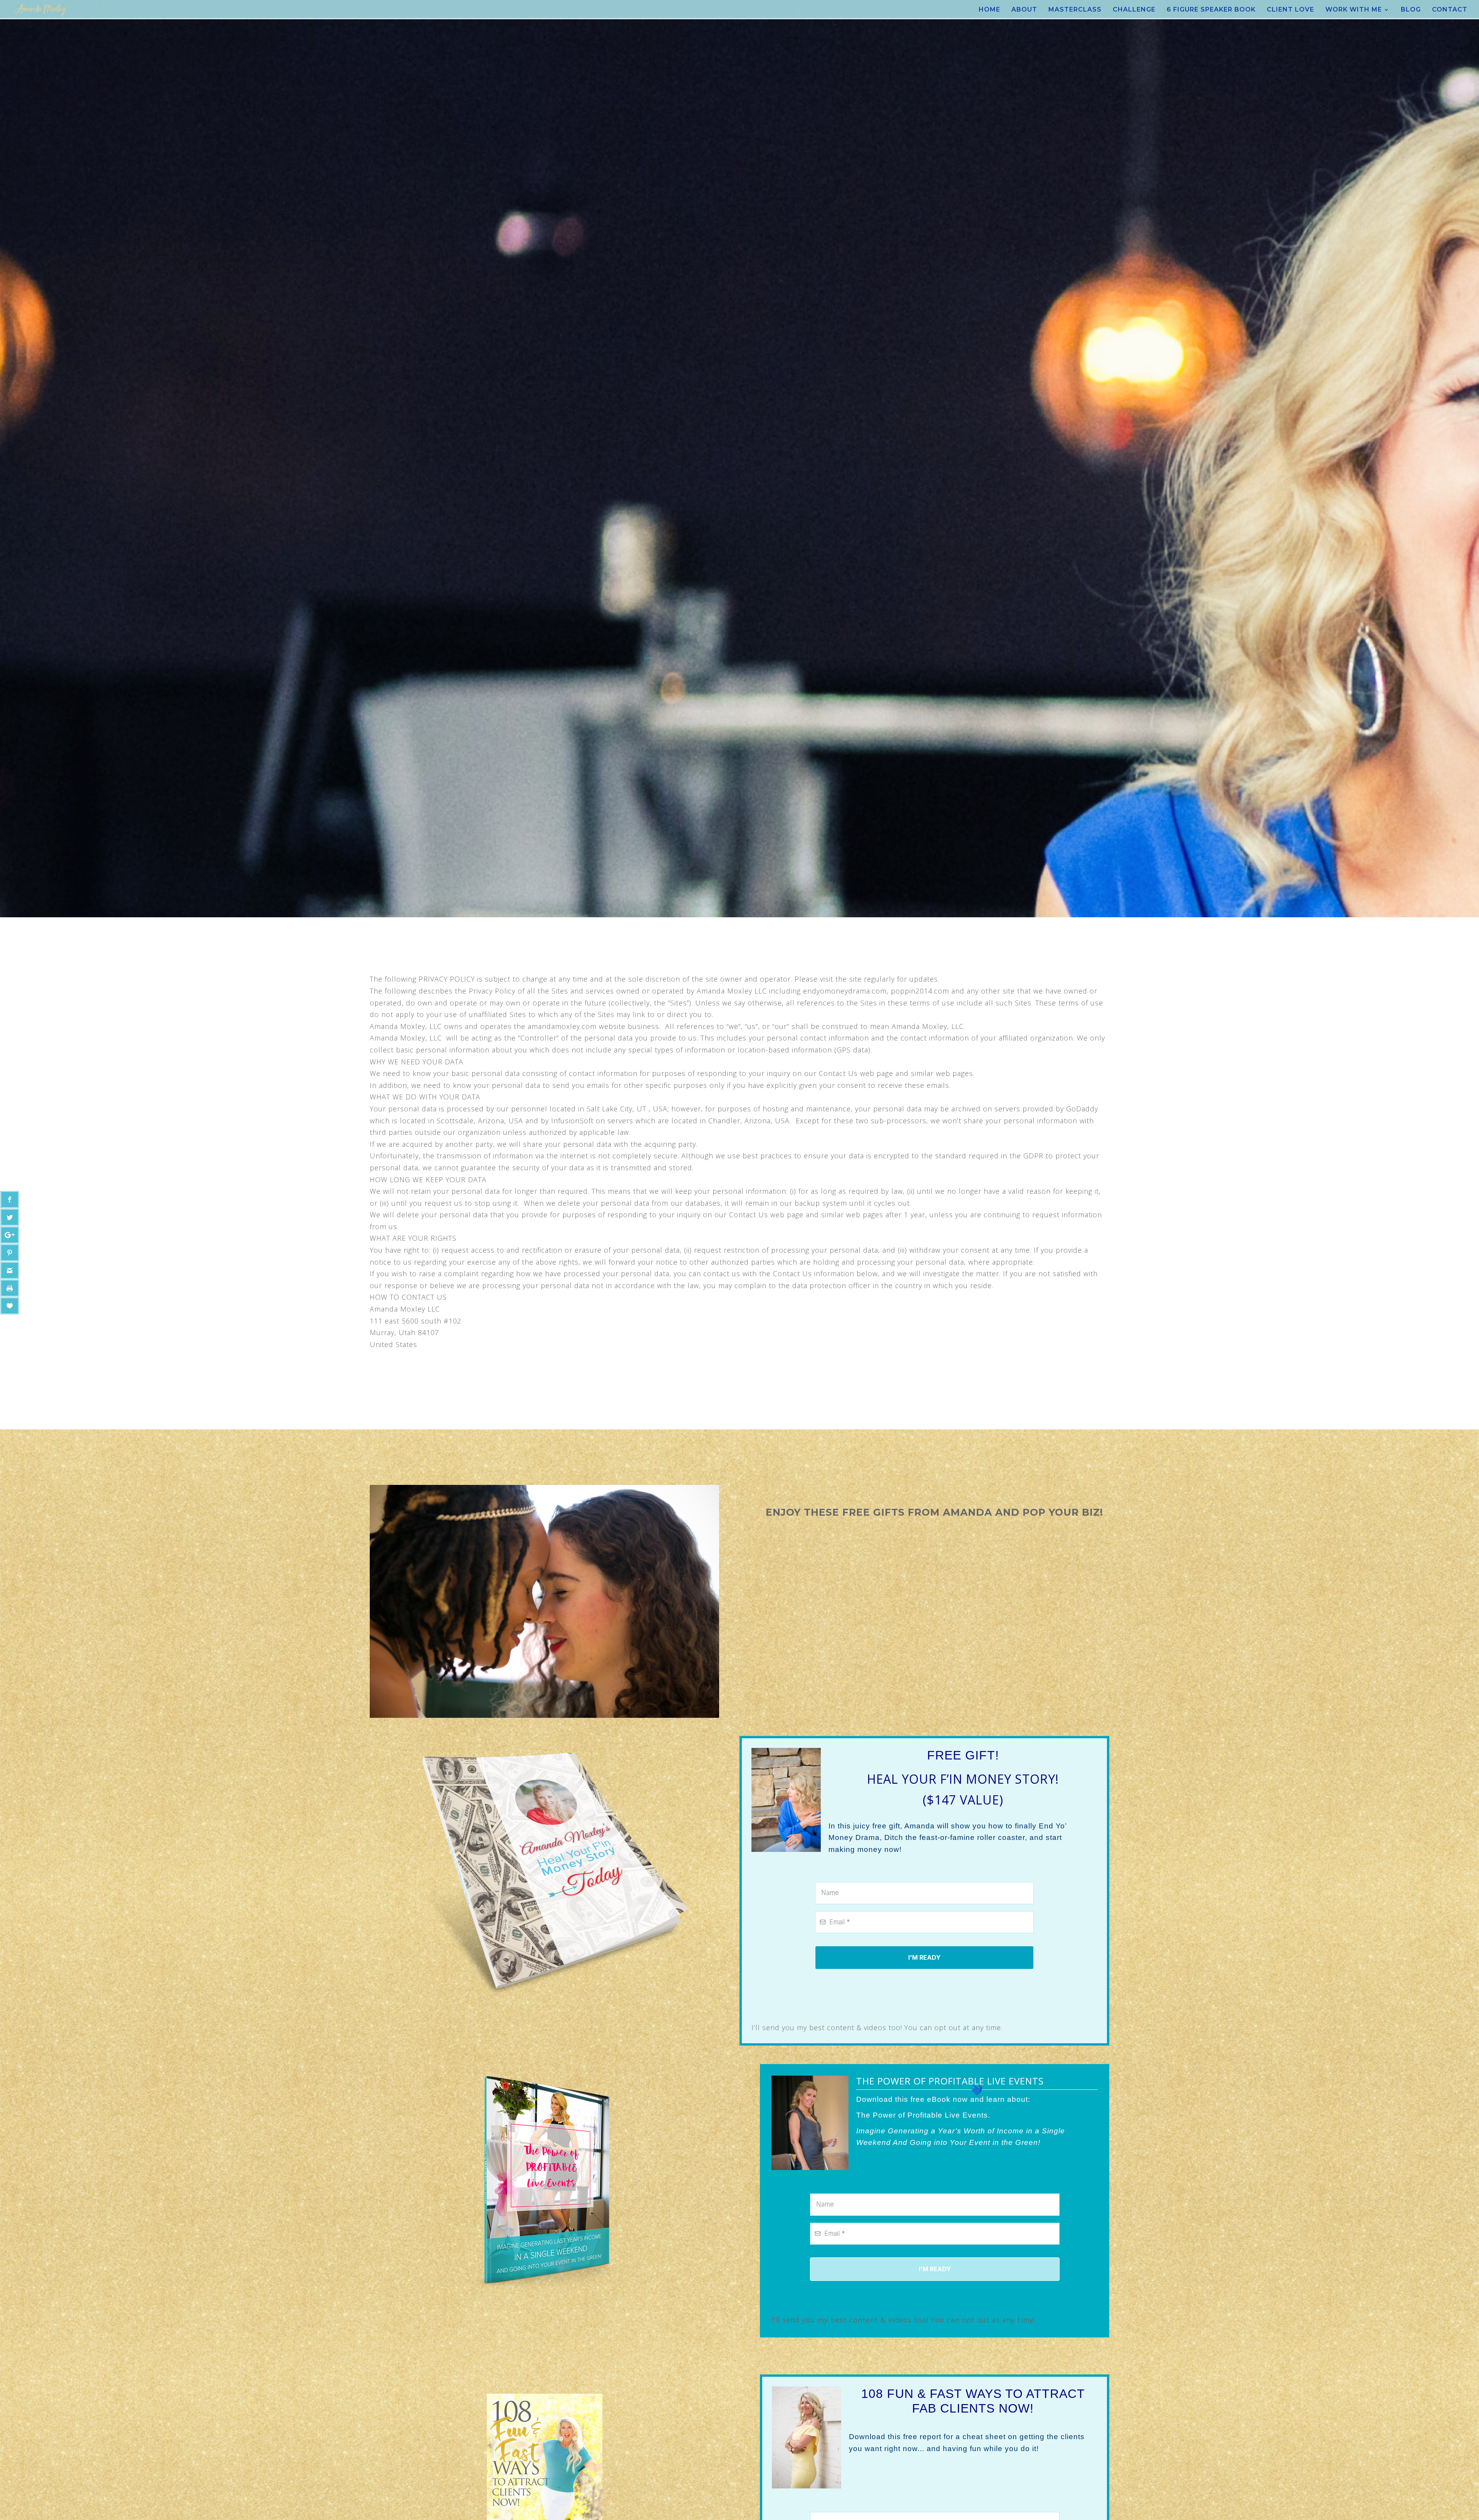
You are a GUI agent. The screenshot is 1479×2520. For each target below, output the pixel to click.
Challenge (1134, 10)
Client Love (1290, 10)
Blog (1411, 10)
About (1024, 10)
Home (989, 10)
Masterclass (1075, 10)
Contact (1450, 10)
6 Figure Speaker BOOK (1211, 10)
